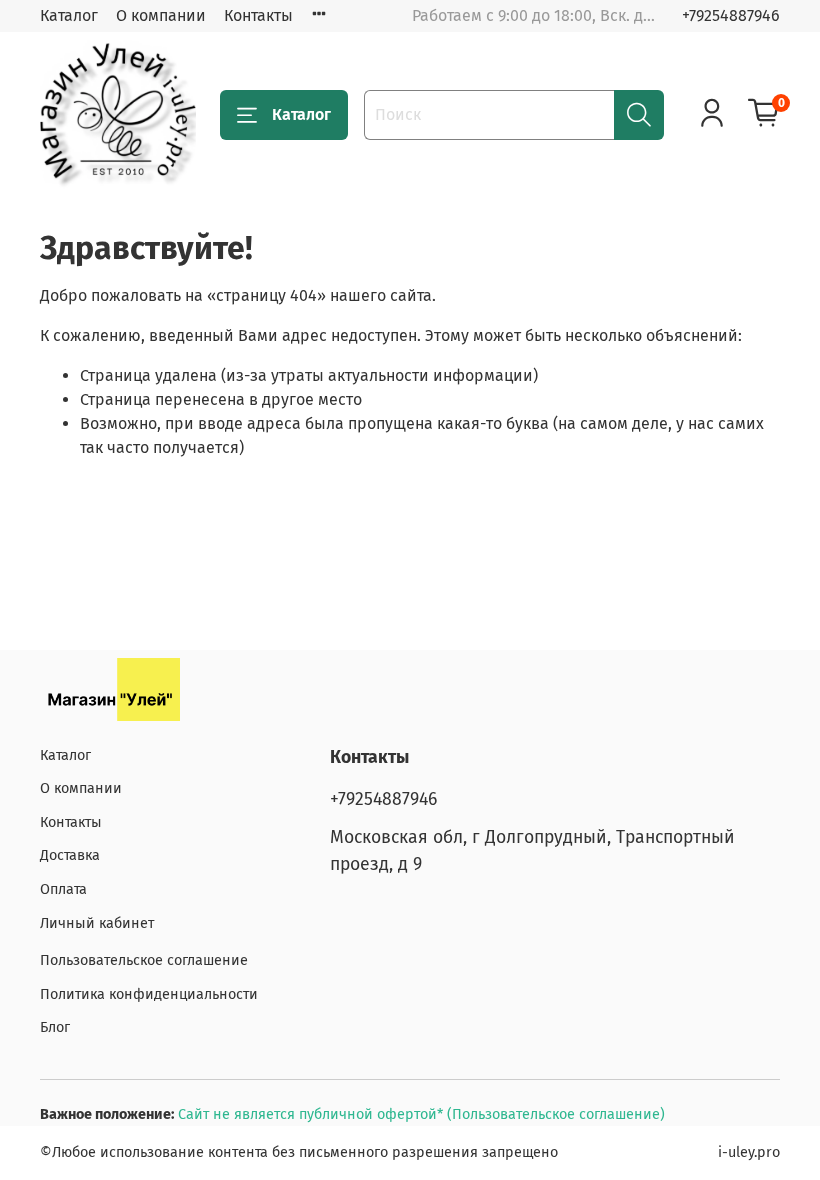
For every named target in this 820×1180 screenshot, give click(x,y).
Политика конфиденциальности (149, 994)
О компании (161, 15)
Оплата (63, 889)
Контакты (258, 15)
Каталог (69, 15)
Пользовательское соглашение (144, 960)
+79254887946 (731, 15)
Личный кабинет (97, 923)
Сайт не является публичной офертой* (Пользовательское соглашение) (421, 1114)
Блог (55, 1027)
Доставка (70, 855)
